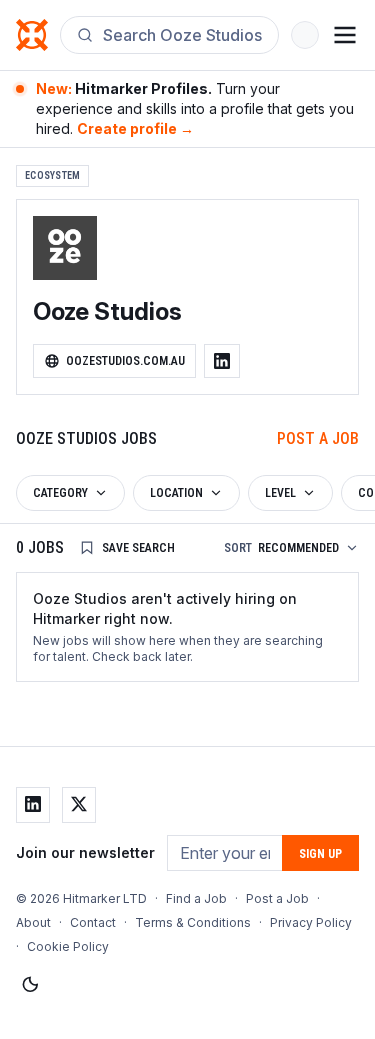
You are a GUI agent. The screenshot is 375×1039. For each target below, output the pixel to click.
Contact (93, 922)
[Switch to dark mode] (30, 985)
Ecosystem (52, 175)
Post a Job (318, 438)
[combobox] (182, 35)
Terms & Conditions (193, 922)
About (33, 922)
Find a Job (196, 898)
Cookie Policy (68, 946)
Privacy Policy (311, 922)
